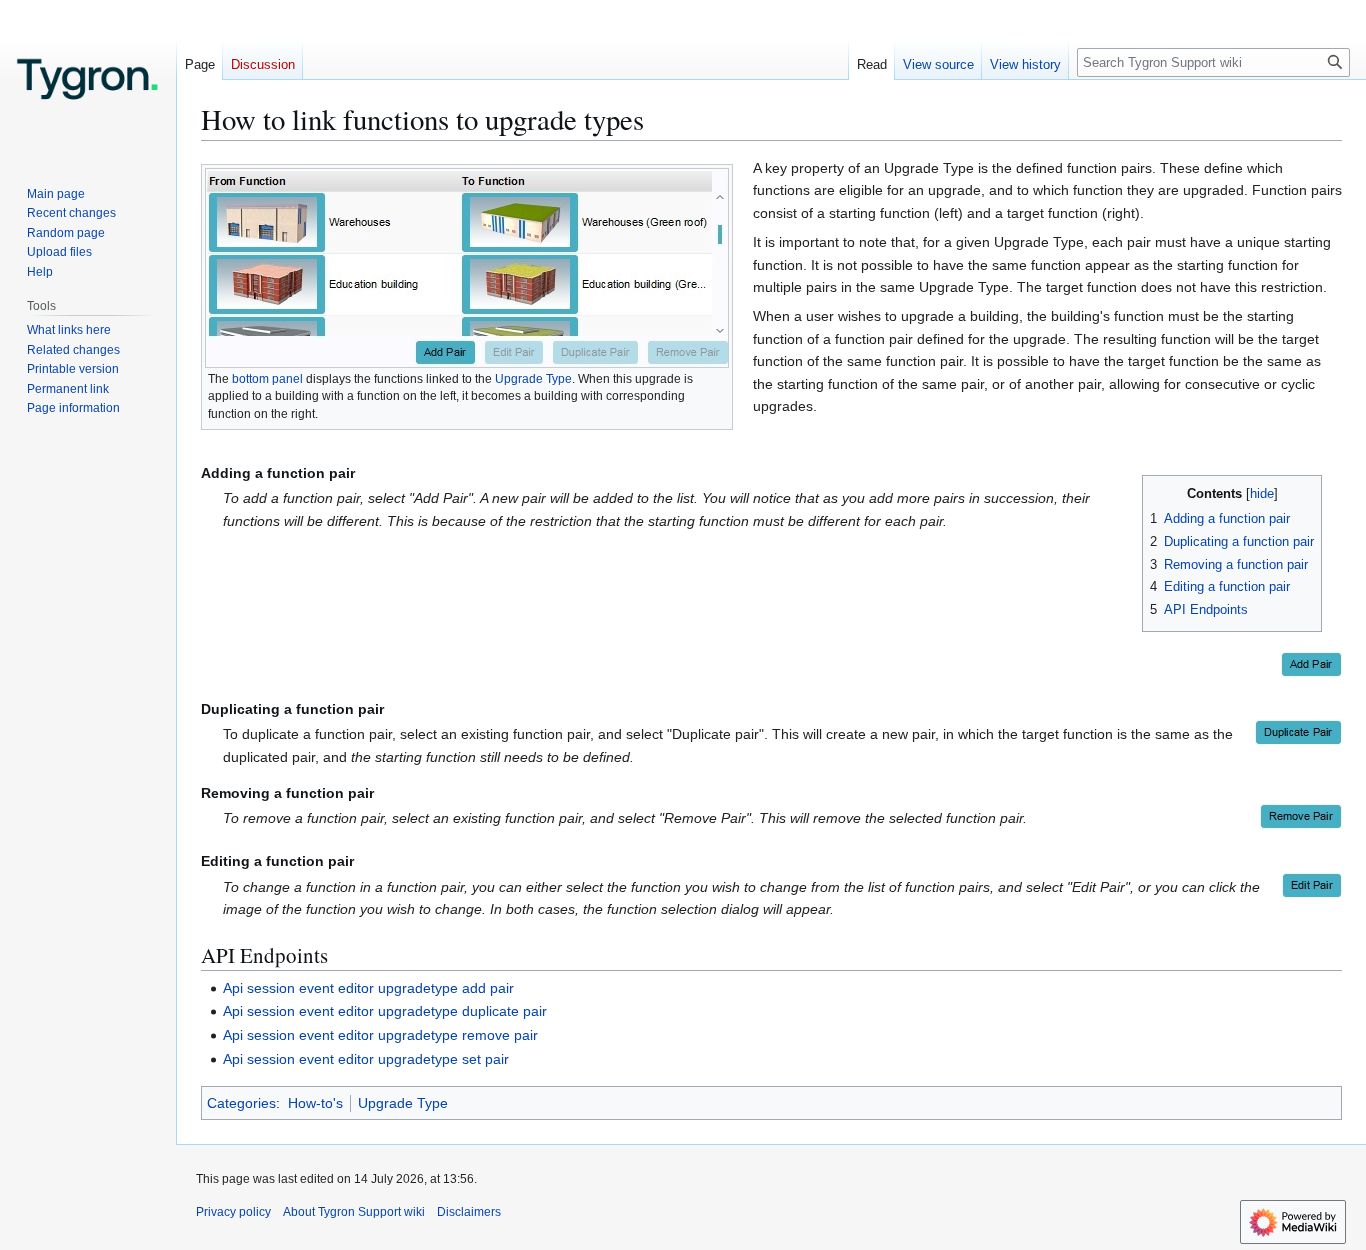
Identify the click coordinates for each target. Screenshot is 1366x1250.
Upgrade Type (533, 379)
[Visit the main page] (88, 80)
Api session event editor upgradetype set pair (366, 1059)
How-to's (315, 1103)
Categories (241, 1103)
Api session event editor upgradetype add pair (368, 988)
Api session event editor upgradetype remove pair (380, 1035)
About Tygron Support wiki (354, 1212)
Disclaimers (469, 1212)
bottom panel (267, 379)
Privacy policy (233, 1212)
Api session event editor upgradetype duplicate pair (385, 1011)
